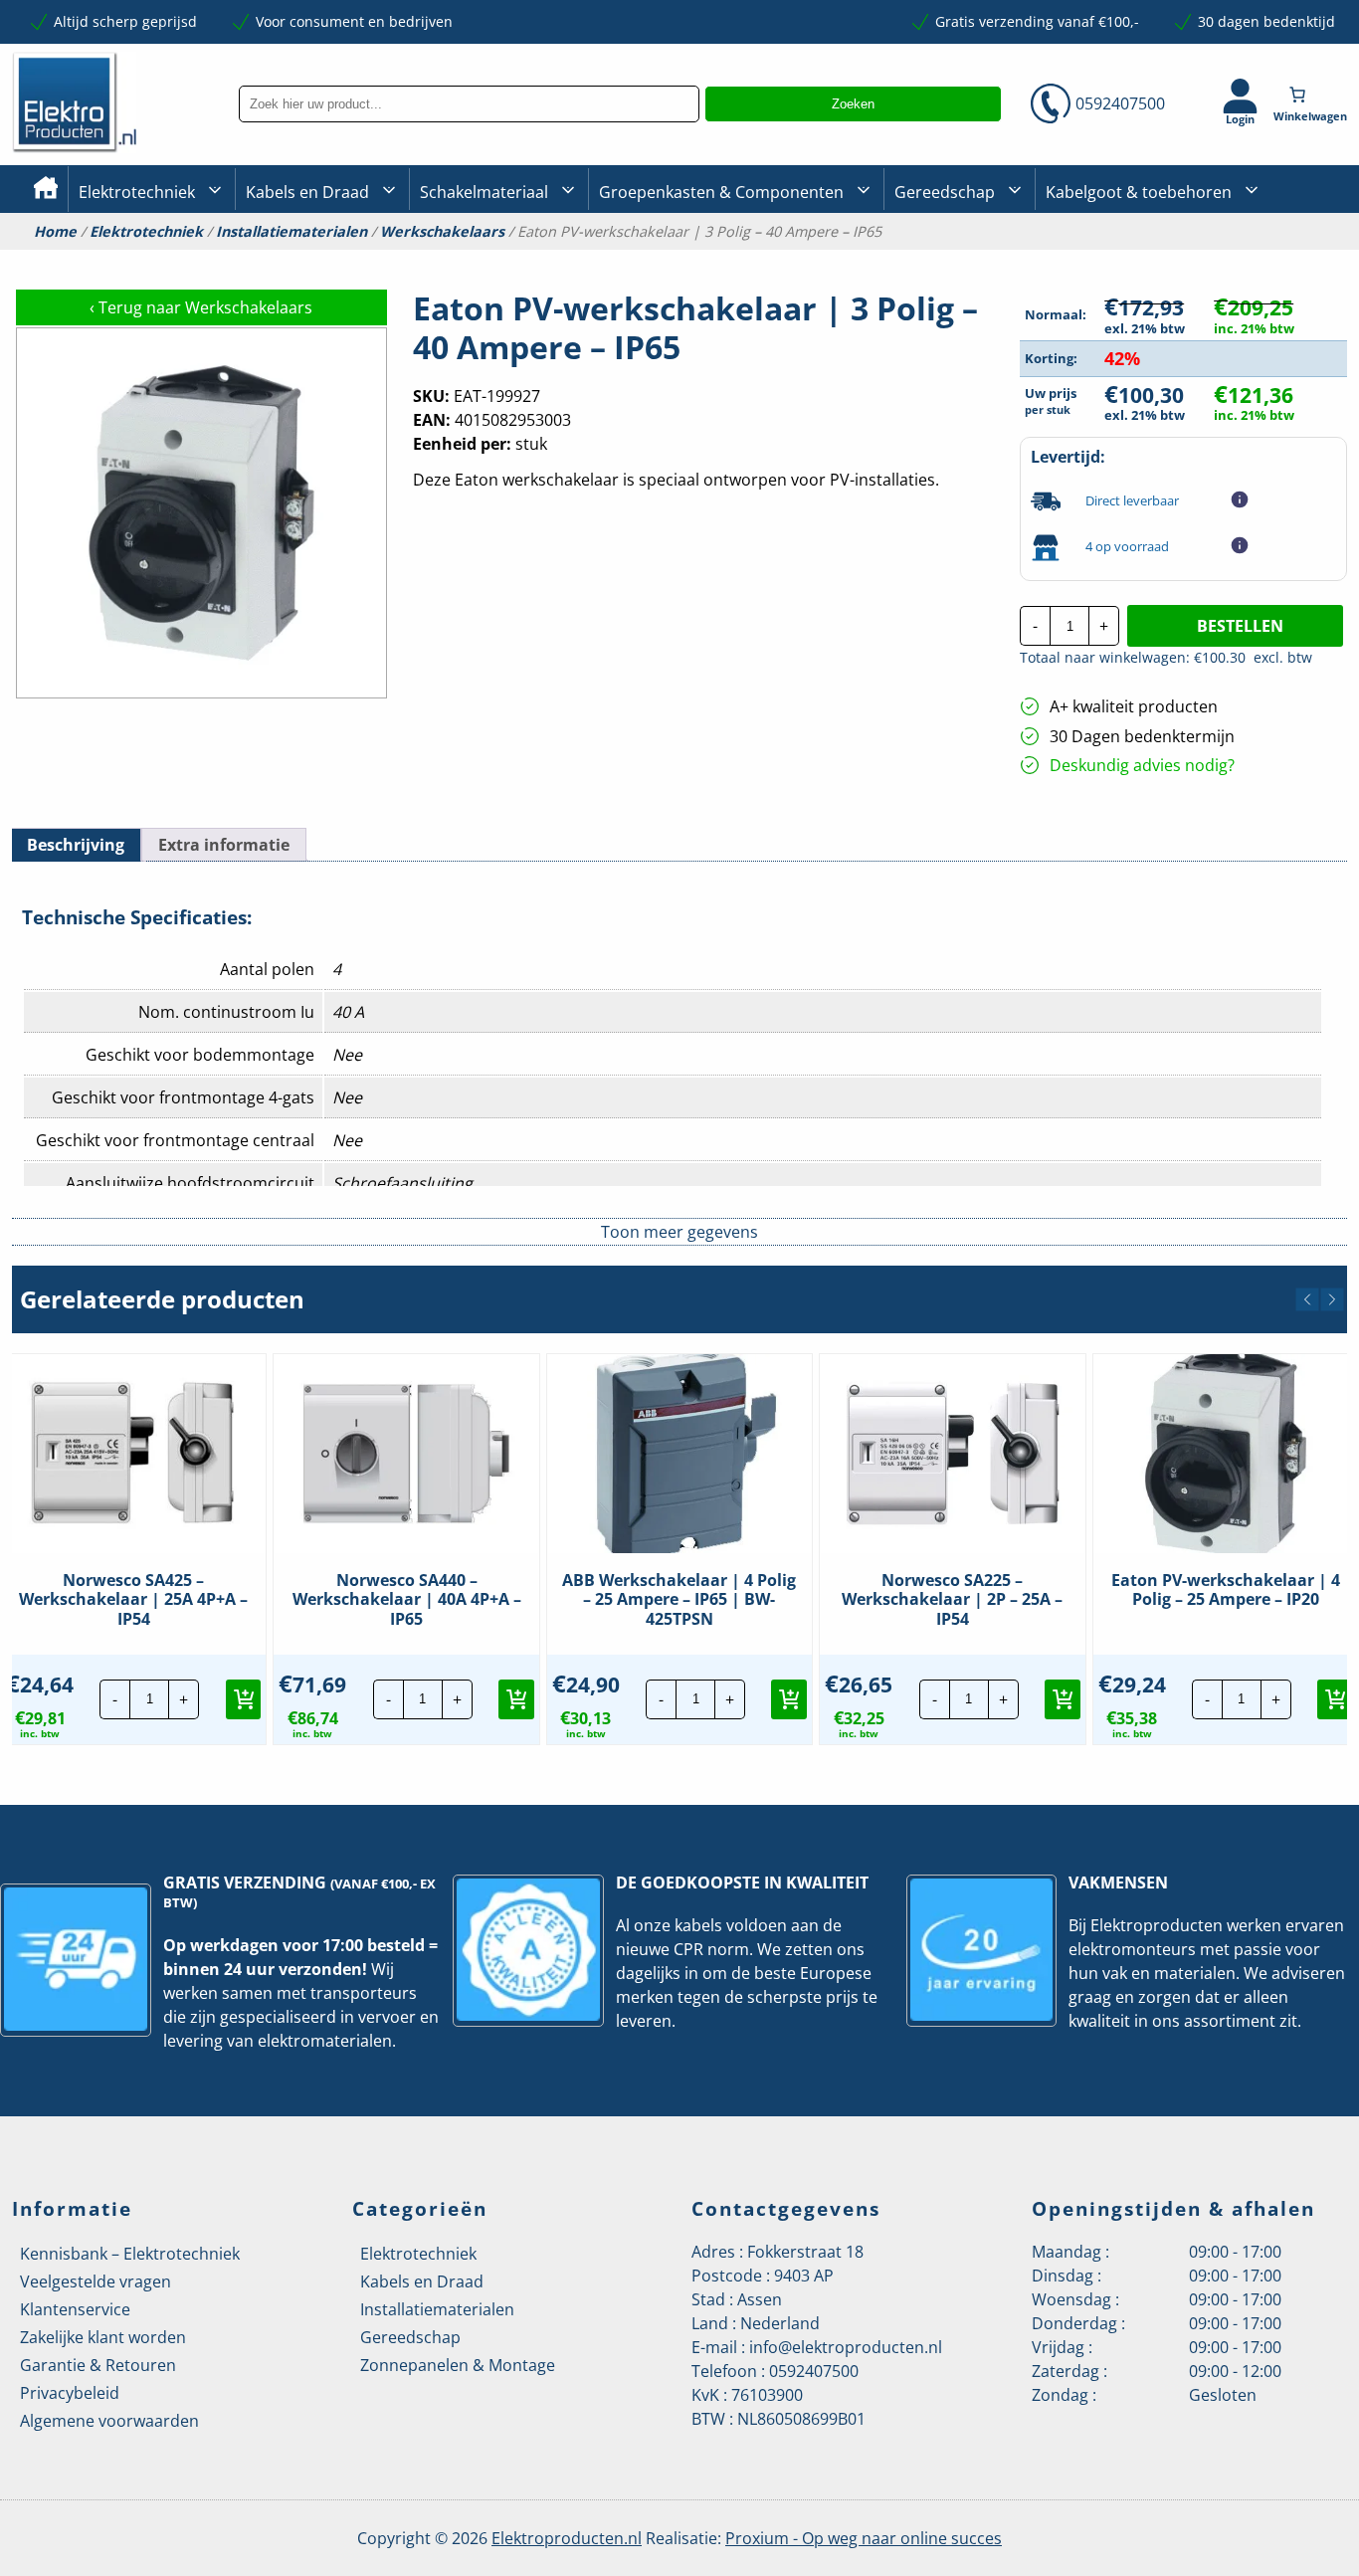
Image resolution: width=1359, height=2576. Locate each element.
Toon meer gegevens (679, 1232)
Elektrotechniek (137, 192)
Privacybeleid (70, 2393)
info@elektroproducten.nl (846, 2347)
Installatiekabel (296, 259)
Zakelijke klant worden (103, 2337)
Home (55, 232)
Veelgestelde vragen (96, 2281)
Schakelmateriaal (484, 192)
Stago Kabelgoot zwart (1120, 259)
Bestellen (1240, 626)
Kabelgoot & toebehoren (1139, 192)
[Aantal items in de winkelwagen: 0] (1312, 95)
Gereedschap (945, 192)
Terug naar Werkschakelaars (201, 307)
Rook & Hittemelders (440, 259)
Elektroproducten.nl (567, 2538)
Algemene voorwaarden (109, 2421)
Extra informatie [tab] (224, 845)
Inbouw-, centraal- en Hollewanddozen (492, 258)
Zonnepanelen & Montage (458, 2365)
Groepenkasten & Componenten (721, 192)
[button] (1307, 1299)
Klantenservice (75, 2309)
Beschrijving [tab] (76, 845)
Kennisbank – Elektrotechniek (130, 2254)
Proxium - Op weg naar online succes (864, 2538)
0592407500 (1120, 103)
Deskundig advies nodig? (1142, 765)
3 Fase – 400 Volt (947, 258)
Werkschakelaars (442, 232)
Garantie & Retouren (98, 2365)
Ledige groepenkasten (673, 259)
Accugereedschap (954, 259)
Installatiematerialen (291, 232)
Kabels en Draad (307, 192)
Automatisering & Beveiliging (175, 259)
